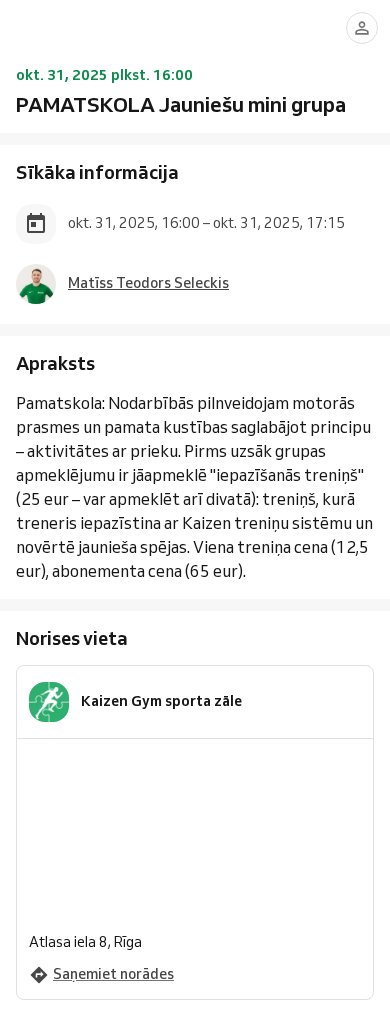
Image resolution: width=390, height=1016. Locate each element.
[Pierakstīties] (362, 28)
